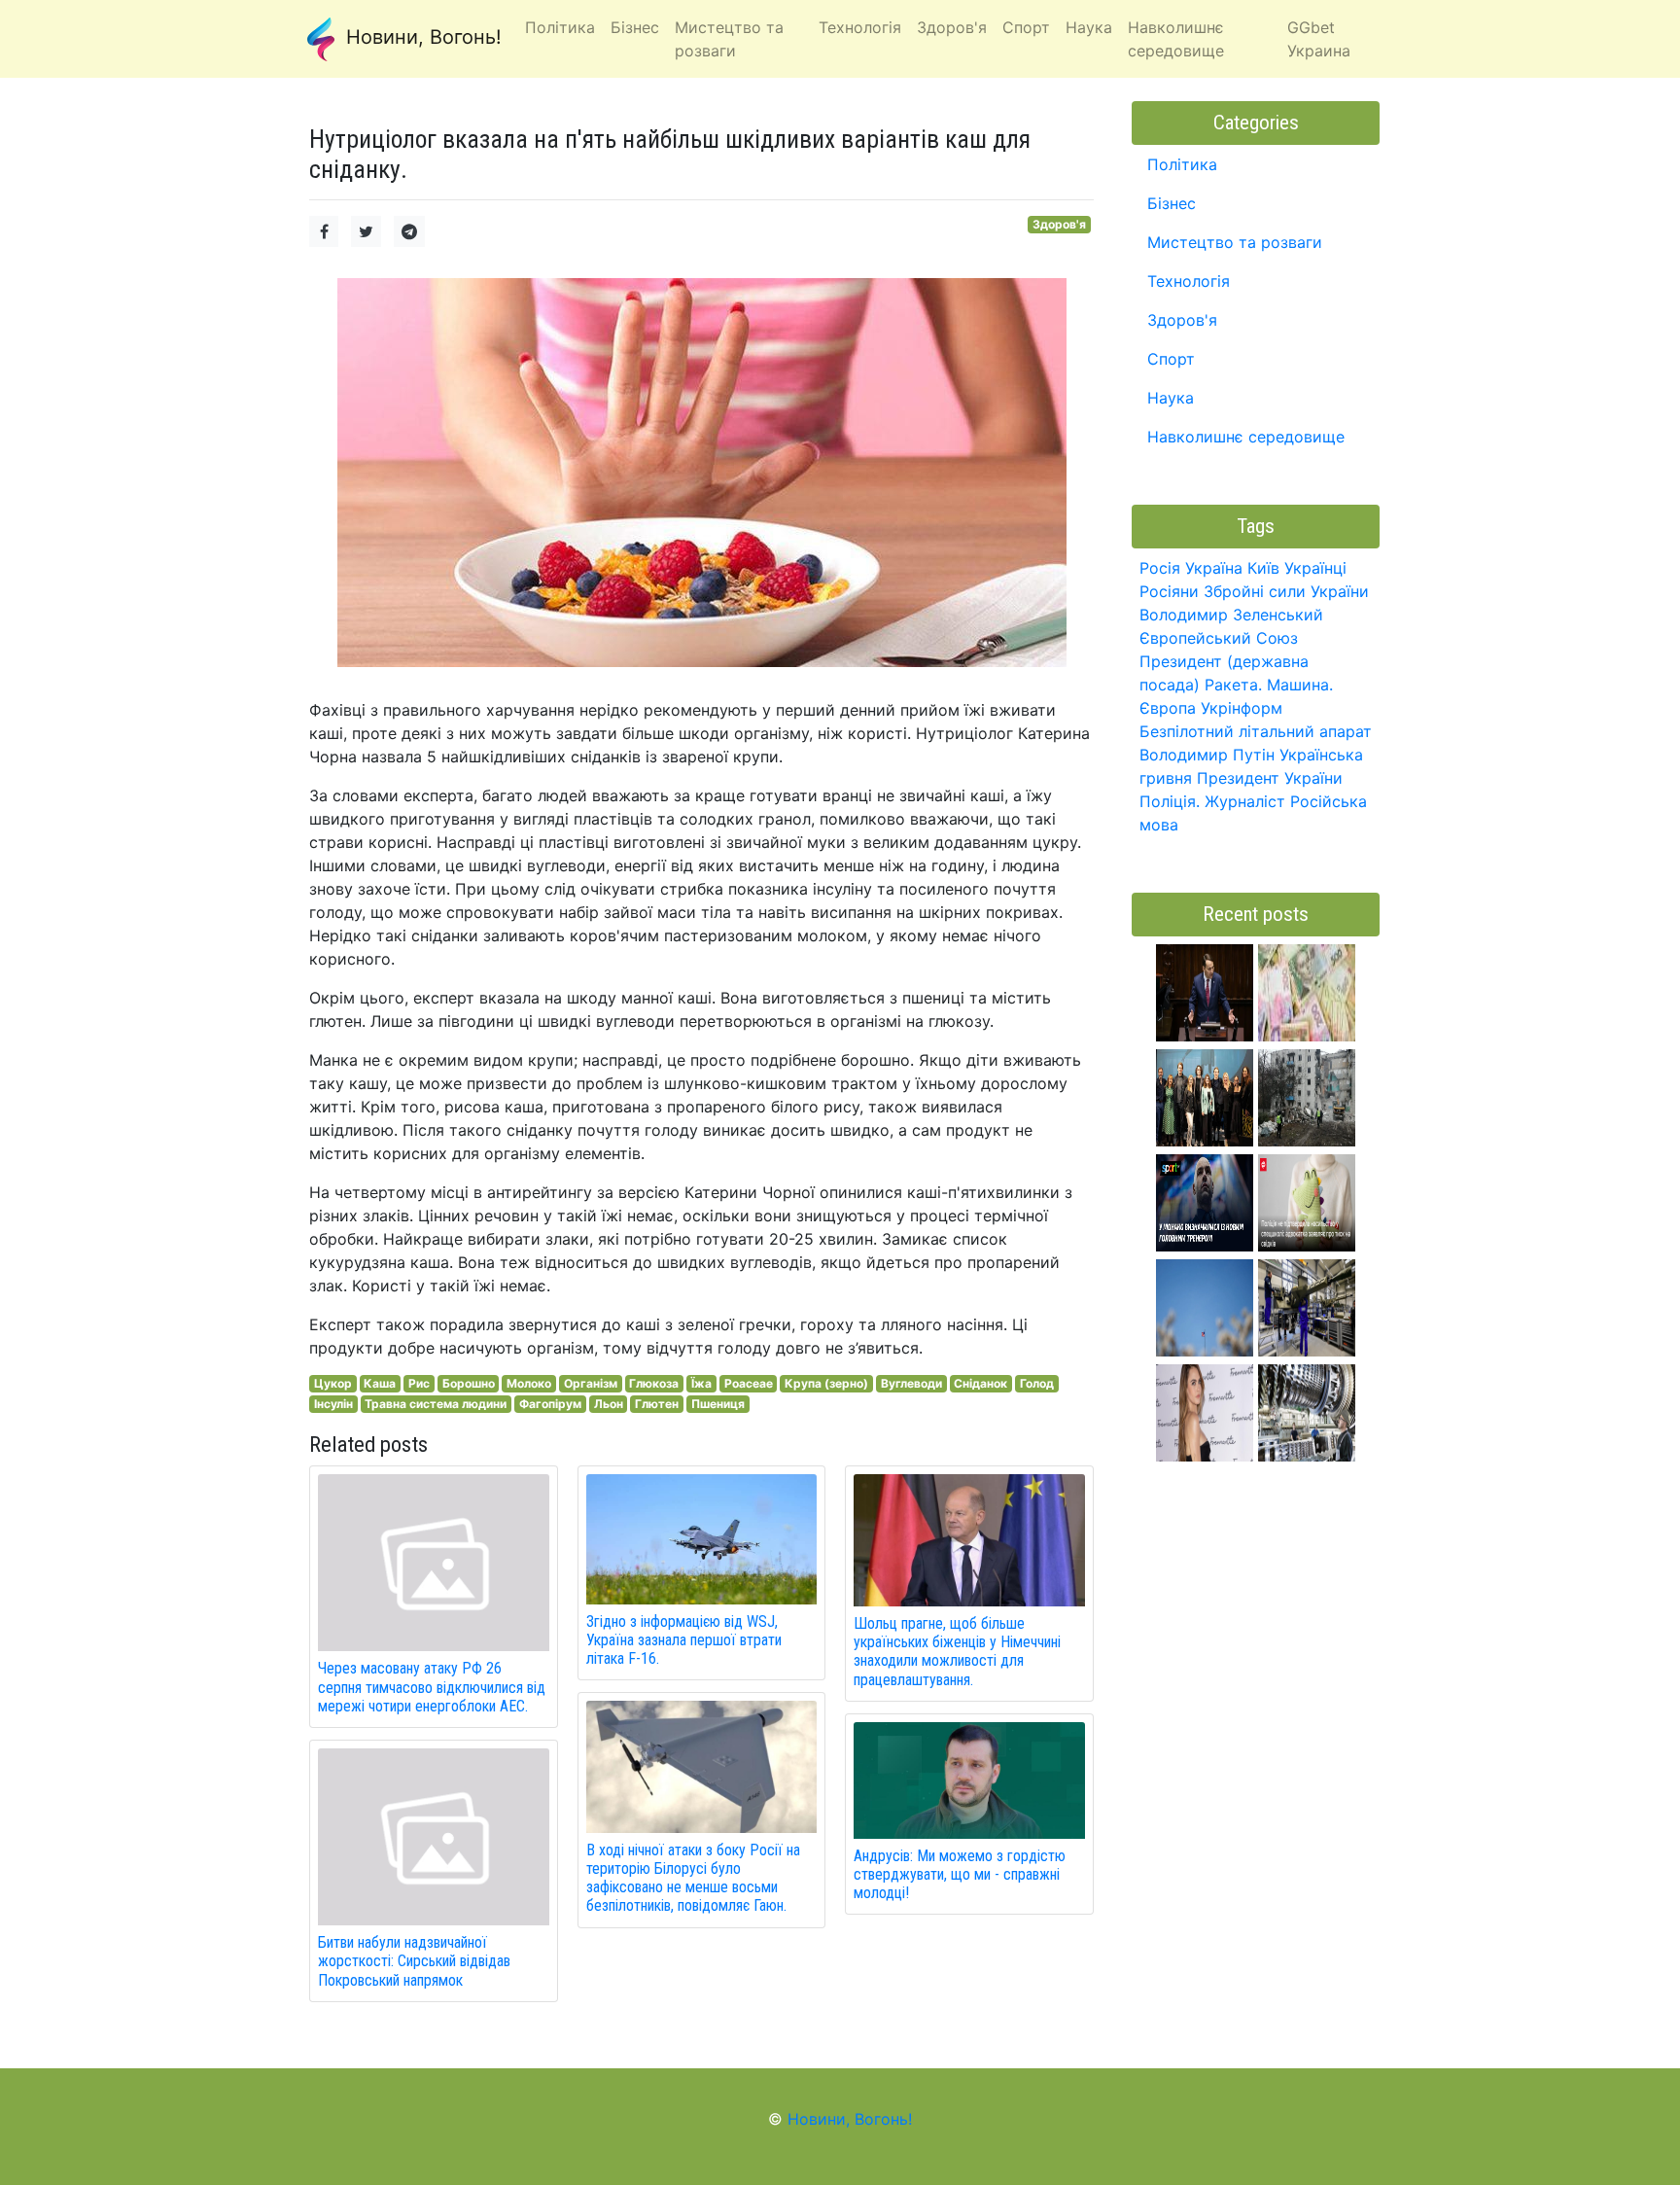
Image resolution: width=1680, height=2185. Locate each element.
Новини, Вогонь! (421, 37)
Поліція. (1170, 801)
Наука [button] (1089, 27)
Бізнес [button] (635, 27)
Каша (380, 1383)
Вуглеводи (911, 1383)
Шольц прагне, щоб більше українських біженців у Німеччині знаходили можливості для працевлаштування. (957, 1652)
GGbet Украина (1319, 39)
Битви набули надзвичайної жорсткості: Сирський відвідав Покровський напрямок (414, 1961)
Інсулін (333, 1404)
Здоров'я (1059, 224)
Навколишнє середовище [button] (1176, 39)
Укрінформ (1242, 708)
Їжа (701, 1383)
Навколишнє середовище (1246, 437)
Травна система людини (436, 1404)
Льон (609, 1404)
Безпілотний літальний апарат (1256, 731)
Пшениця (718, 1404)
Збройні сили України (1286, 591)
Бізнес (1172, 203)
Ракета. (1233, 685)
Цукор (333, 1383)
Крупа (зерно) (826, 1383)
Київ (1263, 568)
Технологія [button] (860, 27)
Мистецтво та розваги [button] (729, 39)
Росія (1160, 568)
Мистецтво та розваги (1235, 242)
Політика (1182, 164)
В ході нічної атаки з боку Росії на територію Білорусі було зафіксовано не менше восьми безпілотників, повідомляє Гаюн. (693, 1878)
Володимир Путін (1207, 755)
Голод (1037, 1383)
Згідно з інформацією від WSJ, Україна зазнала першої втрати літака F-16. (684, 1640)
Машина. (1300, 685)
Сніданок (980, 1383)
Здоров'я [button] (952, 27)
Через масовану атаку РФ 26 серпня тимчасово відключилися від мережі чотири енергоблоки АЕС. (432, 1687)
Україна (1214, 568)
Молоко (529, 1383)
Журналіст (1245, 801)
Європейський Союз (1219, 638)
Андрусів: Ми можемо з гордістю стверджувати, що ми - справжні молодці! (960, 1874)
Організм (591, 1383)
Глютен (657, 1404)
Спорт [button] (1026, 27)
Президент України (1270, 778)
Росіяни (1169, 591)
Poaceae (749, 1383)
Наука (1171, 398)
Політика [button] (560, 27)
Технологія (1189, 281)
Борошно (469, 1383)
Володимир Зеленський (1231, 615)
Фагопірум (550, 1404)
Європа (1168, 708)
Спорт (1171, 359)
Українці (1315, 568)
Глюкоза (654, 1383)
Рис (419, 1383)
